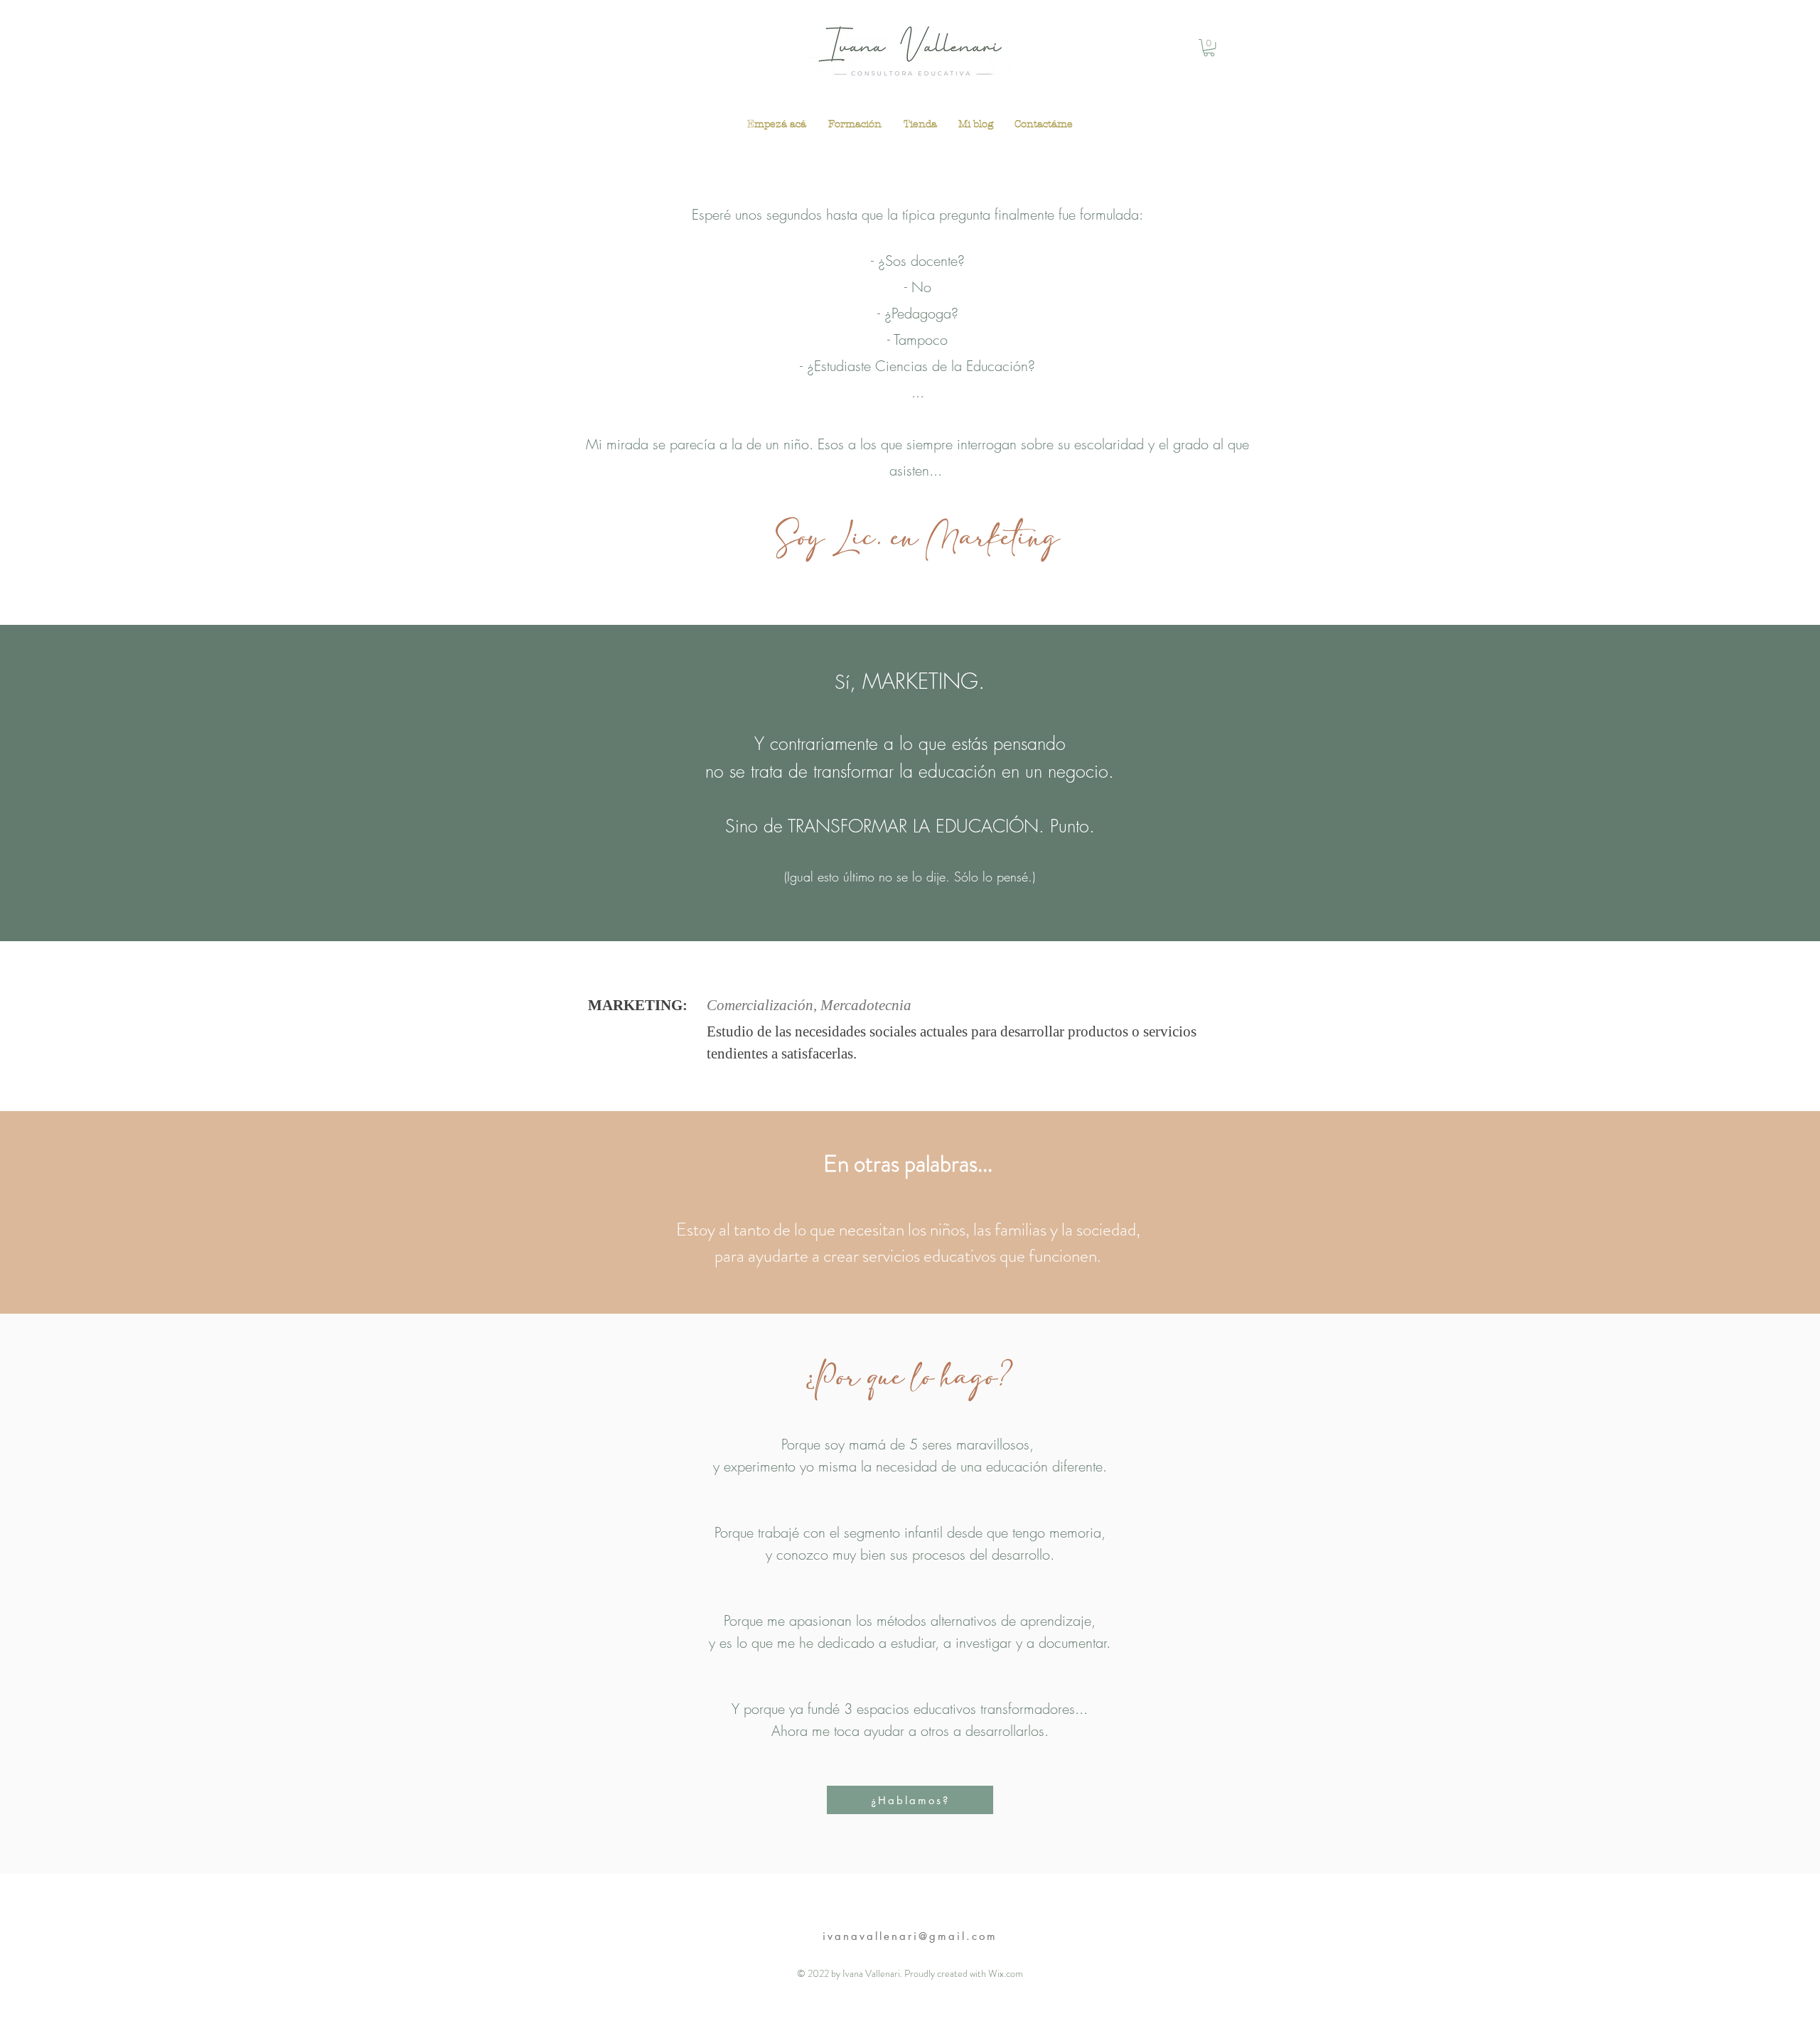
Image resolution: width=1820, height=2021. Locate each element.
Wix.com (1006, 1973)
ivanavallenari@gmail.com (910, 1936)
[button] (1209, 48)
